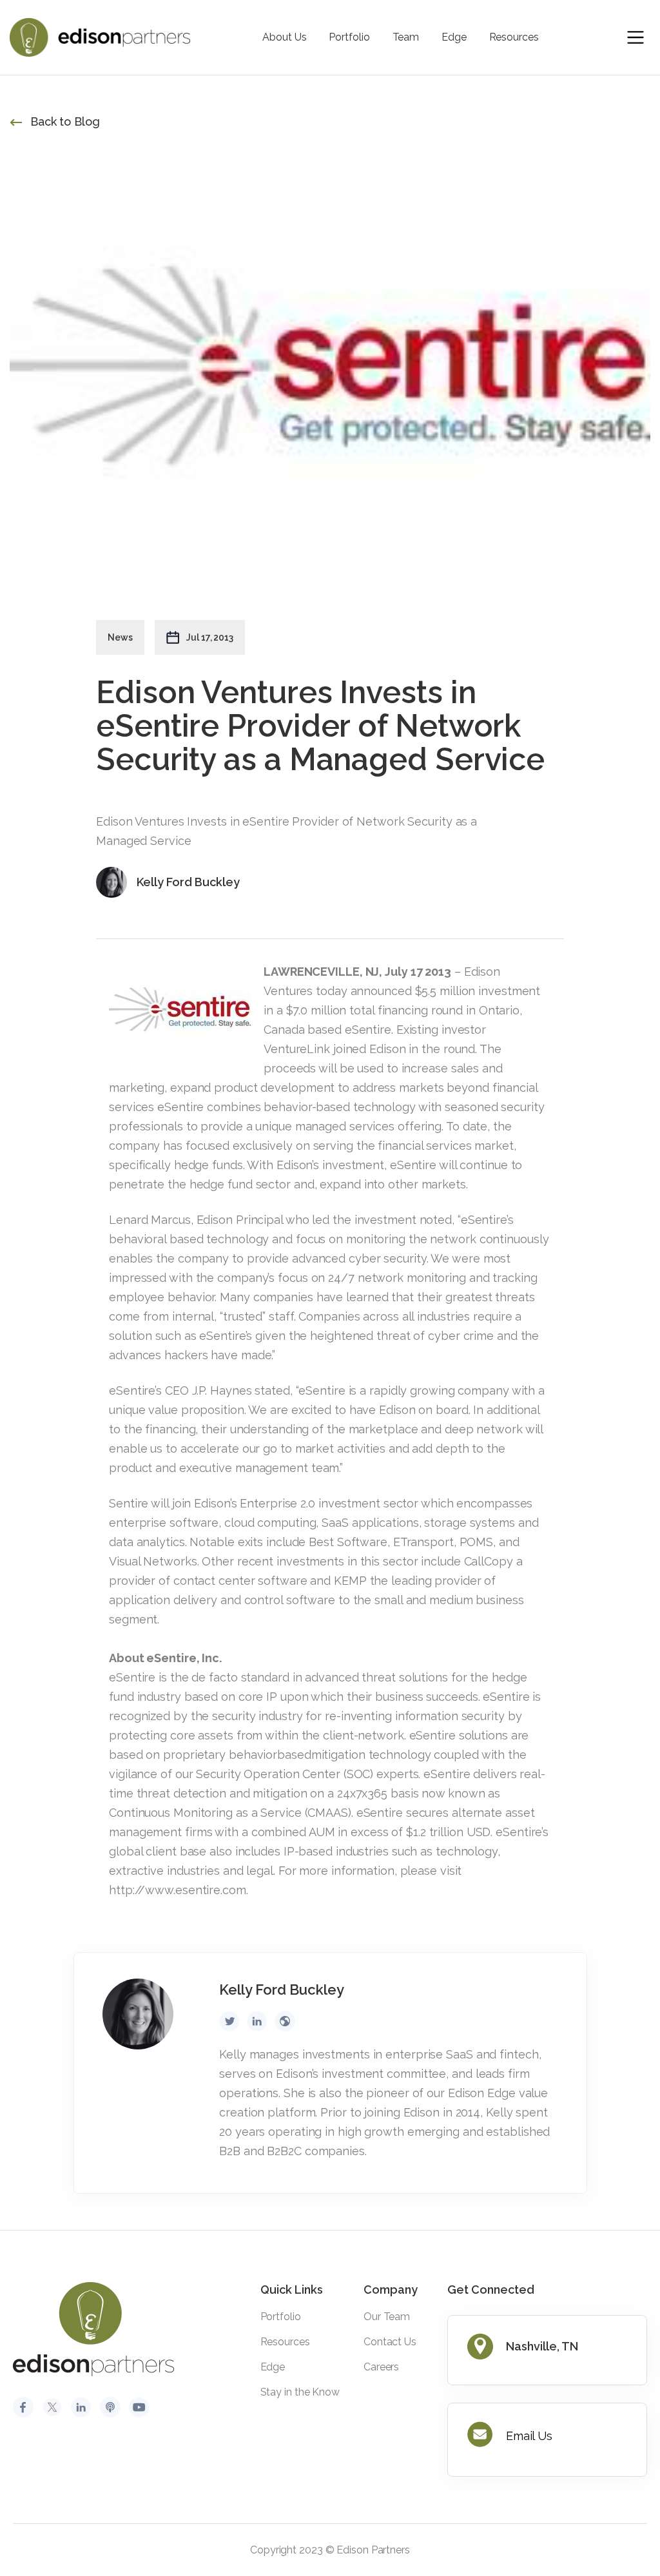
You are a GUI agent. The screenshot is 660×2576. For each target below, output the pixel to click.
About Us (284, 37)
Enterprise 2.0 (277, 1503)
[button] (636, 37)
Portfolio (349, 37)
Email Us (529, 2436)
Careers (381, 2367)
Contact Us (390, 2342)
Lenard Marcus (150, 1220)
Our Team (387, 2317)
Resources (514, 37)
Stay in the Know (300, 2392)
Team (406, 37)
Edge (454, 37)
